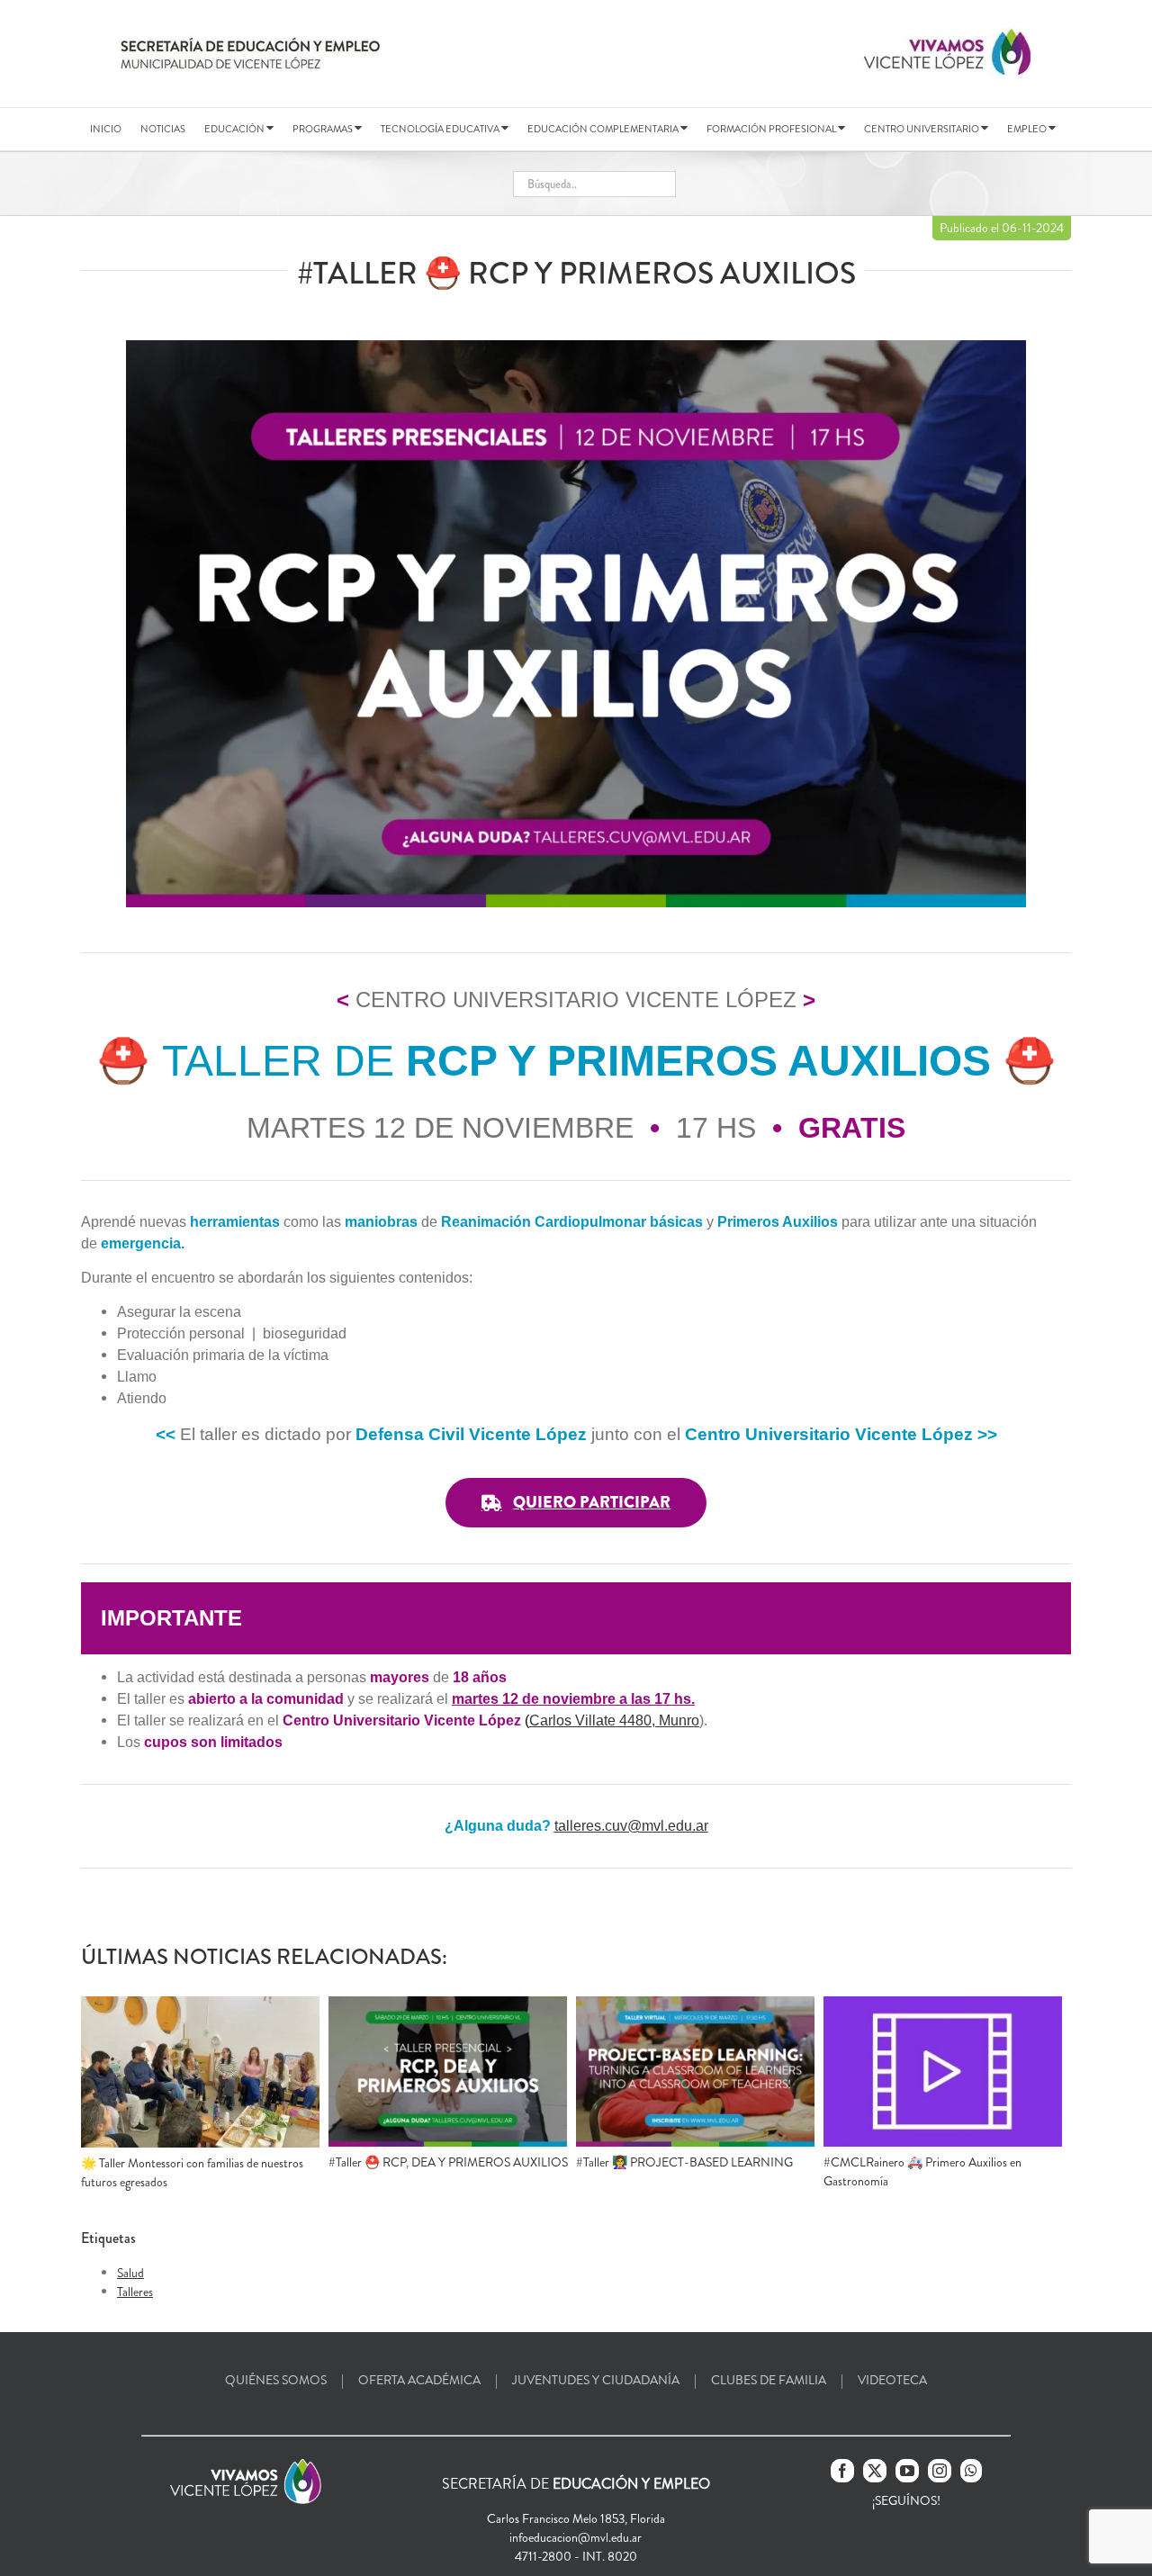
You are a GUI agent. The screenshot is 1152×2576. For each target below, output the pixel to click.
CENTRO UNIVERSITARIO (922, 129)
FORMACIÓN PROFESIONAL (772, 129)
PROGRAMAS (324, 129)
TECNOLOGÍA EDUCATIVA (441, 129)
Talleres (135, 2292)
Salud (130, 2273)
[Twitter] (875, 2471)
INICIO (106, 129)
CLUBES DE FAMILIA (769, 2380)
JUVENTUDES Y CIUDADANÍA (596, 2380)
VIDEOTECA (892, 2380)
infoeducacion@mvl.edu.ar (576, 2537)
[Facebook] (842, 2471)
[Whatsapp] (971, 2471)
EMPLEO (1028, 129)
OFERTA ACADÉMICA (419, 2380)
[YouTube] (907, 2471)
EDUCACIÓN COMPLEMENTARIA (604, 129)
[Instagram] (940, 2471)
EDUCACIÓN (235, 129)
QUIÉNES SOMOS (276, 2380)
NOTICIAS (163, 129)
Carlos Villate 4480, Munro (614, 1720)
